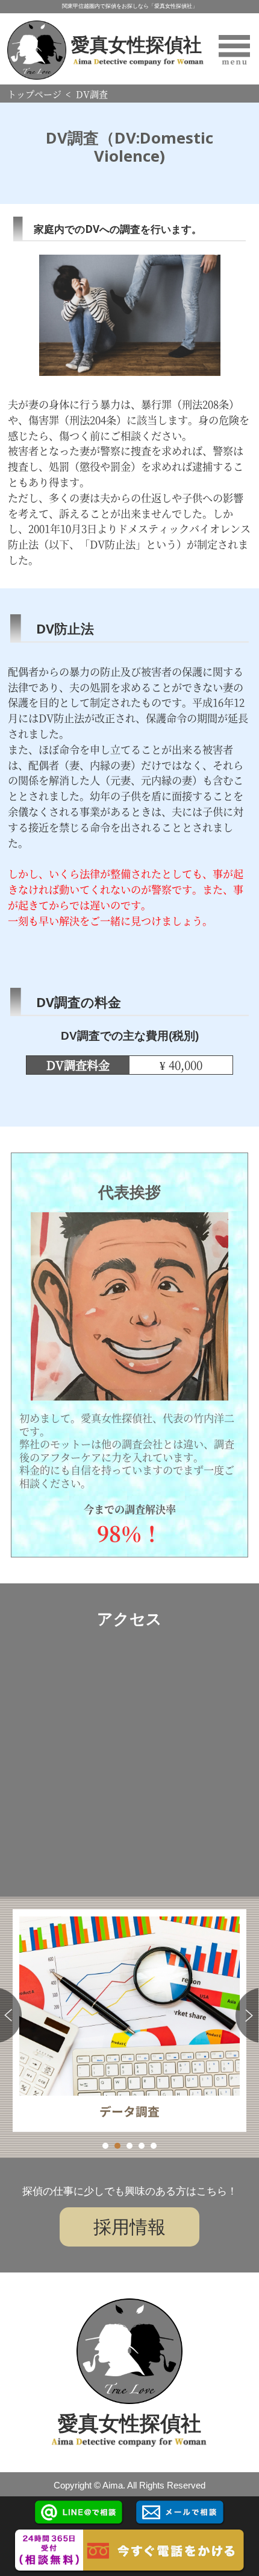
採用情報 (129, 2226)
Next (243, 2048)
